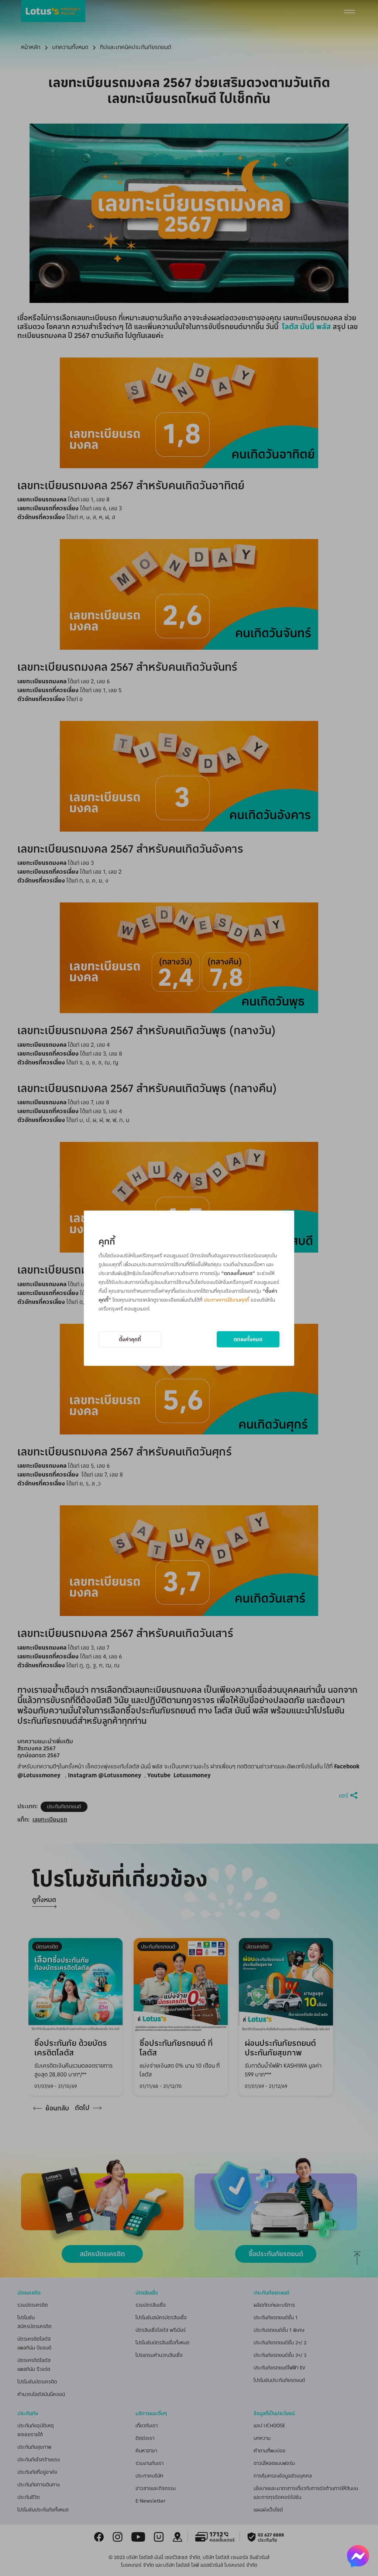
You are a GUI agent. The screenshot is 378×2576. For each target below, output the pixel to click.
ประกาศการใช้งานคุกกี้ (226, 1300)
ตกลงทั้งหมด (248, 1339)
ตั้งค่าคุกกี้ (130, 1339)
